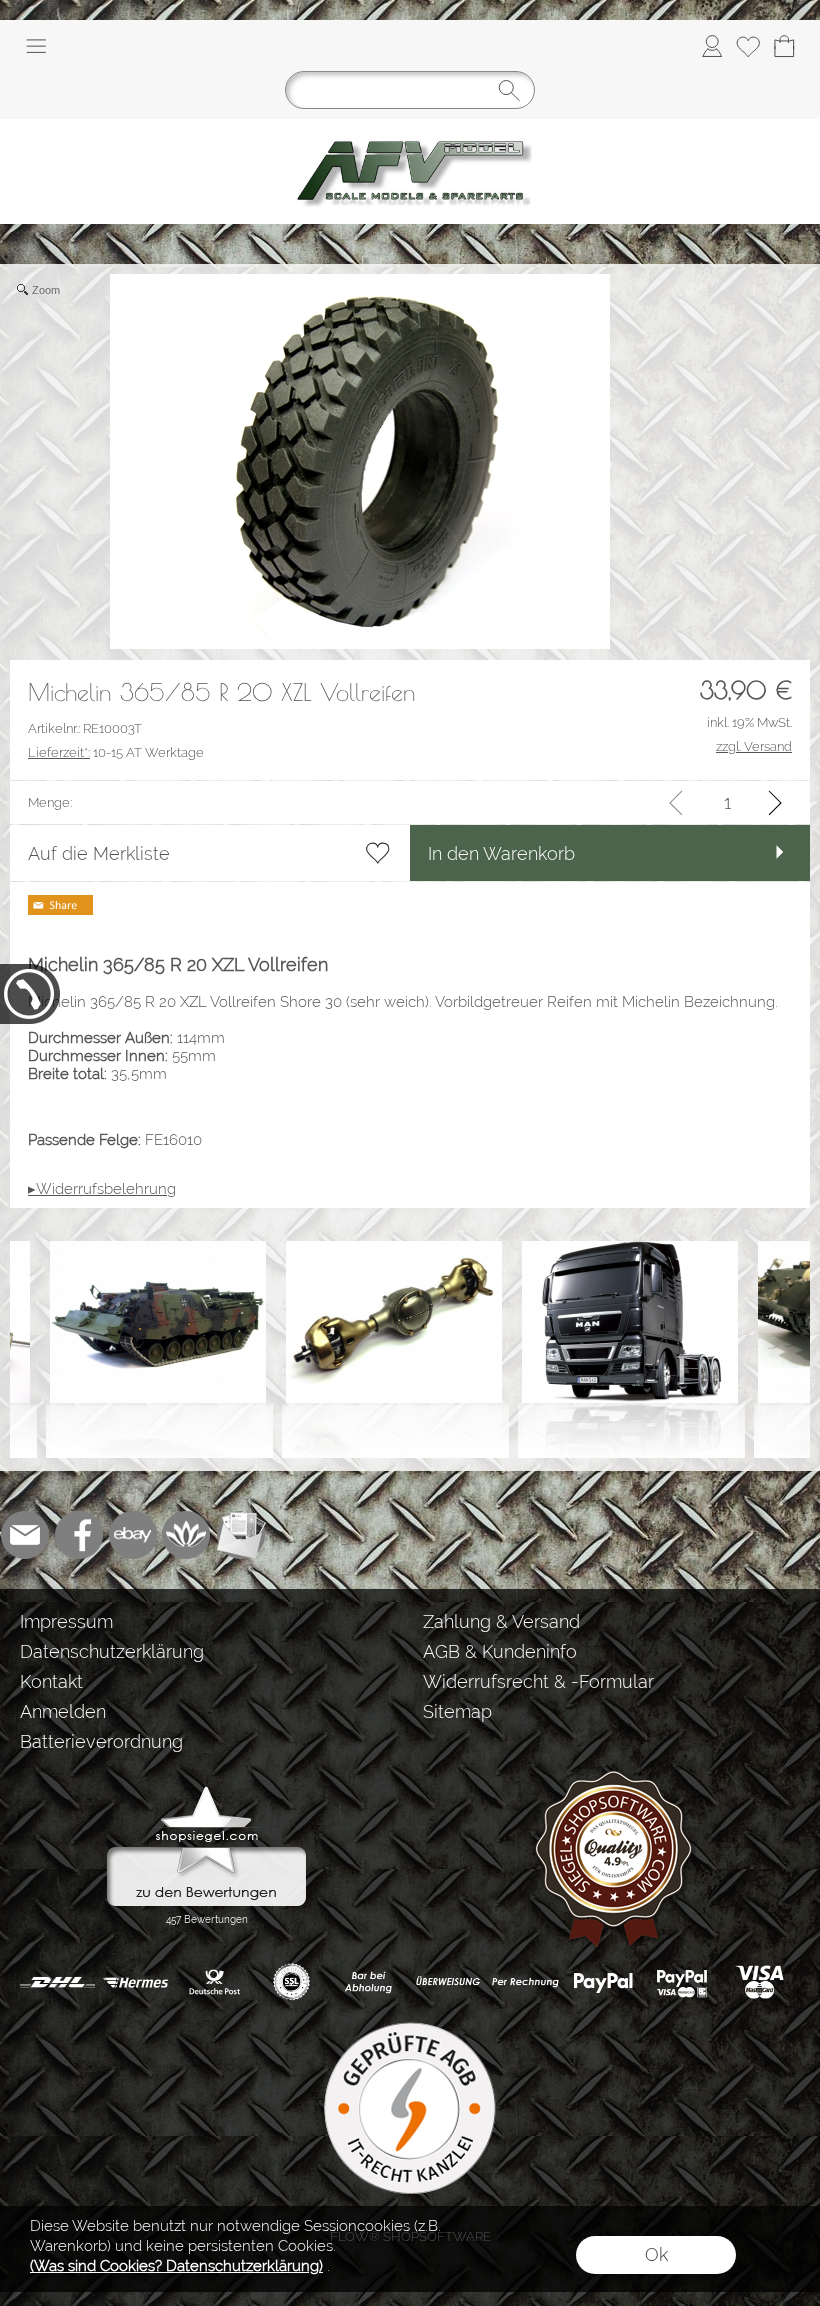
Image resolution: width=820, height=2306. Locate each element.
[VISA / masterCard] (759, 1982)
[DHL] (57, 1982)
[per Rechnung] (525, 1982)
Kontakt (51, 1681)
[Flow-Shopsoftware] (187, 1535)
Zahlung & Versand (501, 1621)
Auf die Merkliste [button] (99, 853)
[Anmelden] (712, 46)
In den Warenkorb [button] (501, 853)
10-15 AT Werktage (116, 752)
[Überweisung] (447, 1982)
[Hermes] (135, 1982)
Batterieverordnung (101, 1741)
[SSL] (291, 1982)
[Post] (213, 1982)
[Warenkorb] (784, 46)
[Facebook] (79, 1535)
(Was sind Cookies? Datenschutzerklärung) (176, 2266)
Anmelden (63, 1711)
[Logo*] (410, 127)
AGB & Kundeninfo (500, 1651)
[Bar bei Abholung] (369, 1982)
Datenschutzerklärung (112, 1651)
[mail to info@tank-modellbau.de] (25, 1535)
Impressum (66, 1621)
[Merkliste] (748, 46)
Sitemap (457, 1711)
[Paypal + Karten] (681, 1982)
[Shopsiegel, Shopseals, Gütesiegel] (206, 1791)
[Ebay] (133, 1535)
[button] (36, 46)
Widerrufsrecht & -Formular (538, 1681)
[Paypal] (603, 1982)
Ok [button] (656, 2254)
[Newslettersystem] (241, 1535)
